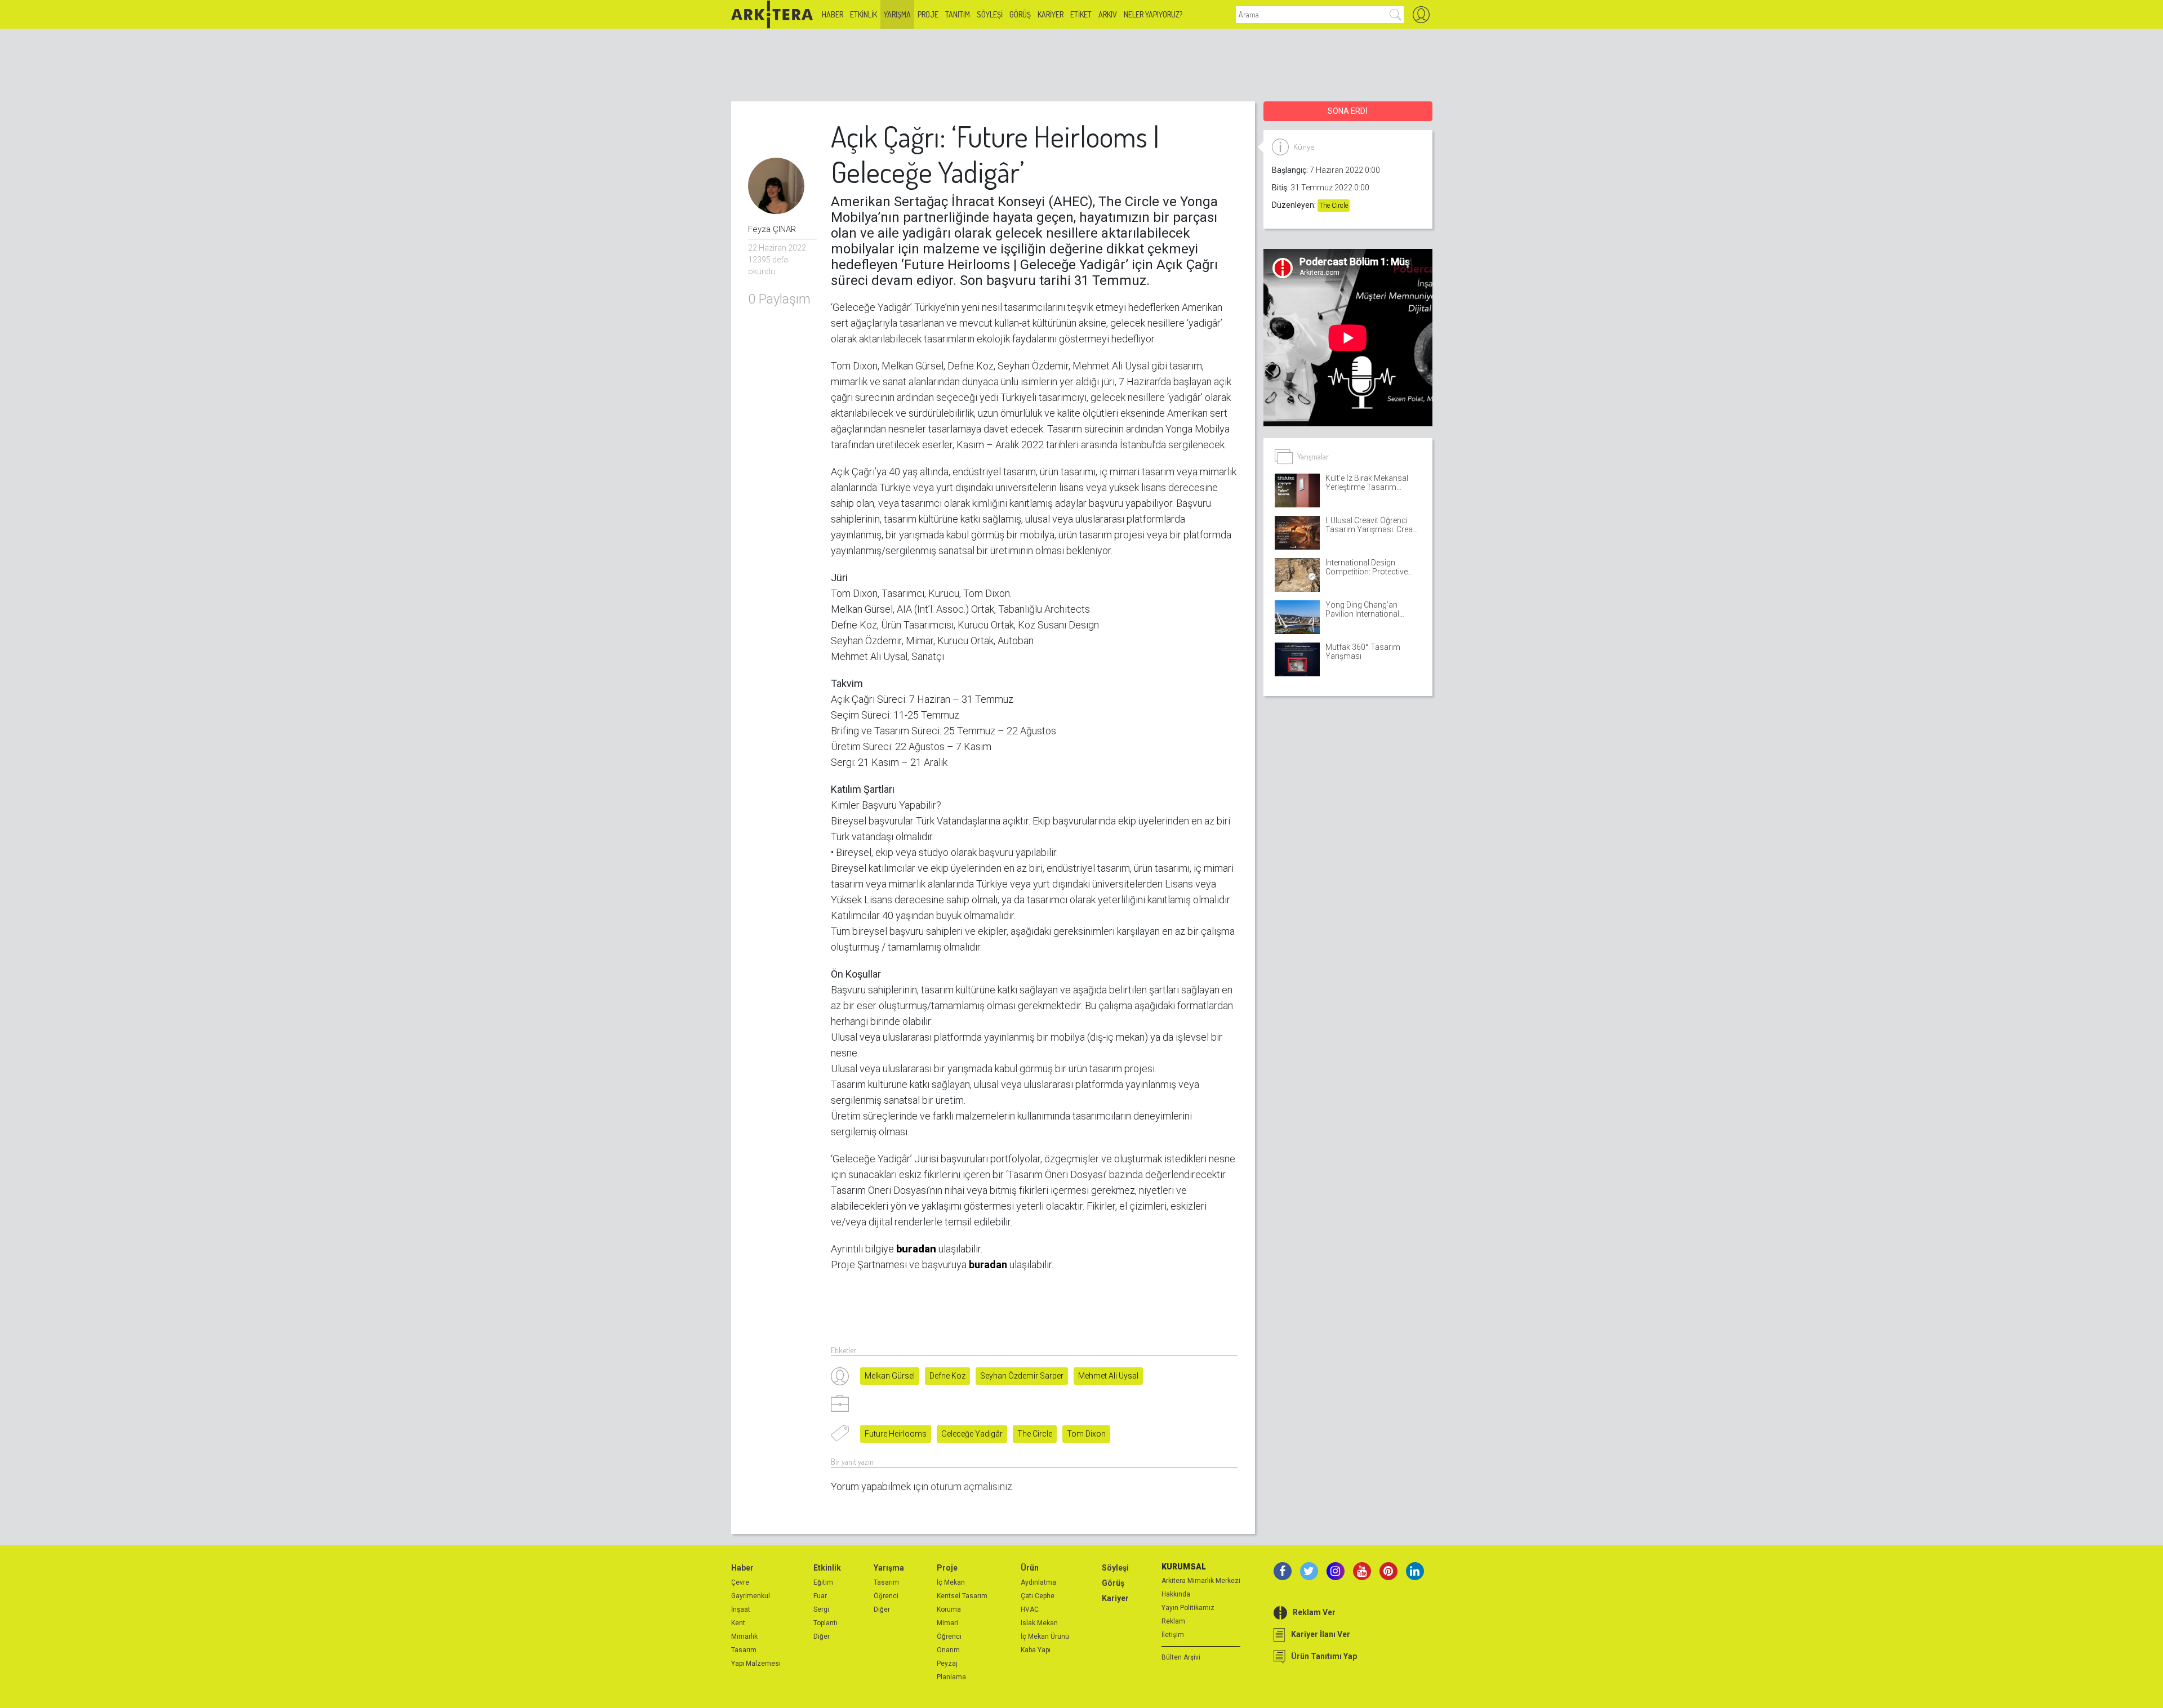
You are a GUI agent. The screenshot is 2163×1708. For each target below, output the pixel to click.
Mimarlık (744, 1636)
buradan (988, 1265)
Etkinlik (864, 14)
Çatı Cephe (1038, 1596)
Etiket (1081, 14)
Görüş (1020, 14)
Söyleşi (990, 14)
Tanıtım (958, 14)
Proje (928, 14)
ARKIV (1108, 14)
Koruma (949, 1609)
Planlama (951, 1677)
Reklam (1173, 1621)
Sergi (821, 1609)
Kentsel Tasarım (962, 1596)
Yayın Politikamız (1188, 1608)
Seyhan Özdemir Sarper (1022, 1376)
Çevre (740, 1582)
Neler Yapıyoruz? (1153, 14)
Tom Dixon (1086, 1434)
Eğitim (823, 1582)
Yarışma (897, 14)
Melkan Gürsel (890, 1376)
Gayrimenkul (751, 1596)
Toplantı (825, 1623)
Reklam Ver (1314, 1612)
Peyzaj (947, 1664)
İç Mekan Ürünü (1045, 1636)
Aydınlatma (1038, 1582)
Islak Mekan (1039, 1623)
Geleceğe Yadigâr (972, 1434)
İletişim (1173, 1635)
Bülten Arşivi (1181, 1657)
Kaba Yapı (1036, 1650)
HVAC (1030, 1609)
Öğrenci (886, 1596)
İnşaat (741, 1609)
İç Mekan (951, 1582)
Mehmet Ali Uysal (1108, 1376)
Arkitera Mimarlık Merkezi (1201, 1581)
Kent (738, 1623)
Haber (833, 14)
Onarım (948, 1650)
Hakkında (1176, 1594)
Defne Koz (947, 1376)
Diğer (822, 1636)
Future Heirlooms (896, 1434)
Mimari (947, 1623)
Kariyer (1051, 14)
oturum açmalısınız (971, 1486)
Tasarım (744, 1650)
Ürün (1030, 1568)
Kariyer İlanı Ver (1321, 1634)
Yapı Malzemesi (756, 1664)
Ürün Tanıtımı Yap (1324, 1656)
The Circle (1035, 1434)
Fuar (820, 1596)
